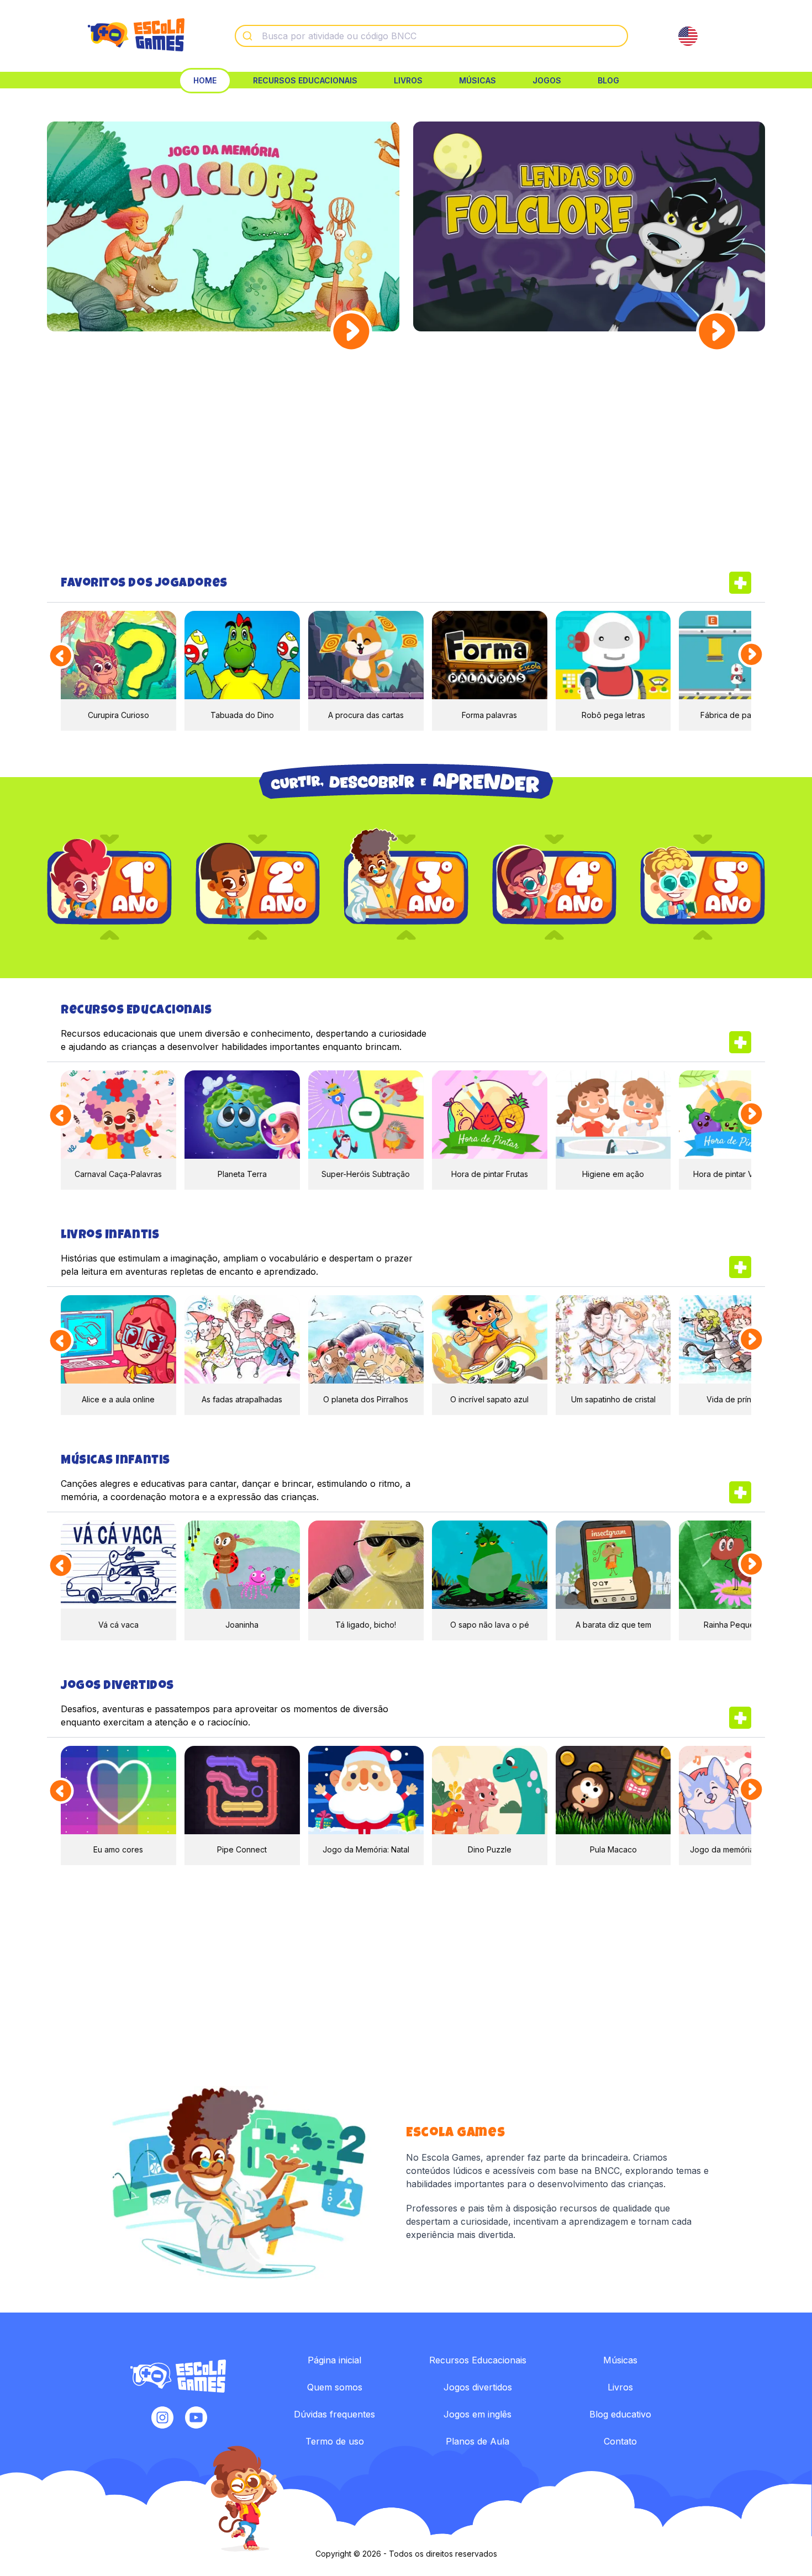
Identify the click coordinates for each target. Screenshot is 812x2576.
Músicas (478, 80)
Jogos (547, 80)
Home (205, 80)
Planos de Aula (478, 2441)
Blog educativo (620, 2414)
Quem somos (335, 2387)
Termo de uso (335, 2441)
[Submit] (249, 36)
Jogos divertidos (478, 2387)
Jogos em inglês (478, 2414)
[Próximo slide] (752, 655)
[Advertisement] (406, 461)
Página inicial (334, 2360)
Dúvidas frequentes (334, 2414)
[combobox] (431, 36)
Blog (608, 80)
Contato (620, 2441)
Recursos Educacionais (305, 80)
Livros (408, 80)
